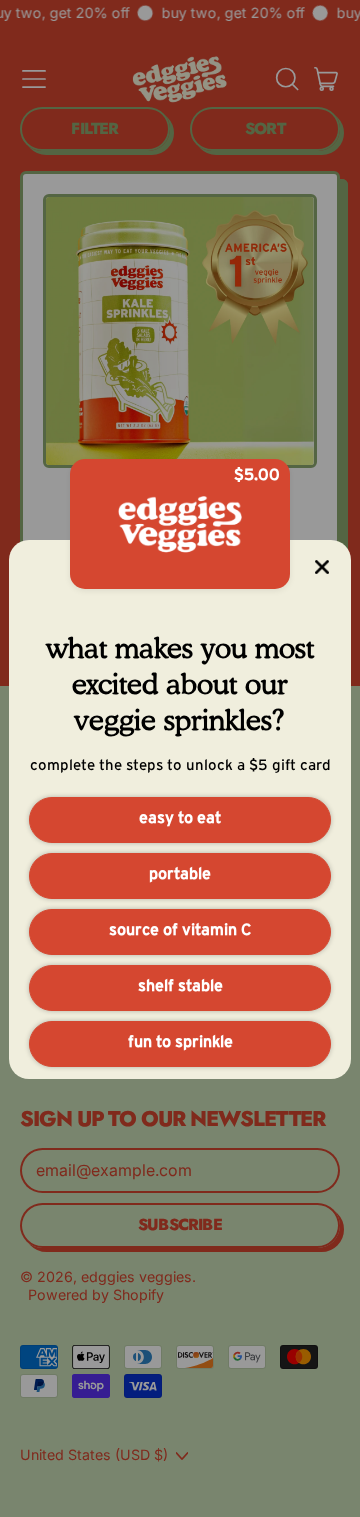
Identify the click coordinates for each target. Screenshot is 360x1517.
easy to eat (180, 818)
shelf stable (180, 986)
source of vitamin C (180, 930)
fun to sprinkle (180, 1042)
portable (180, 874)
